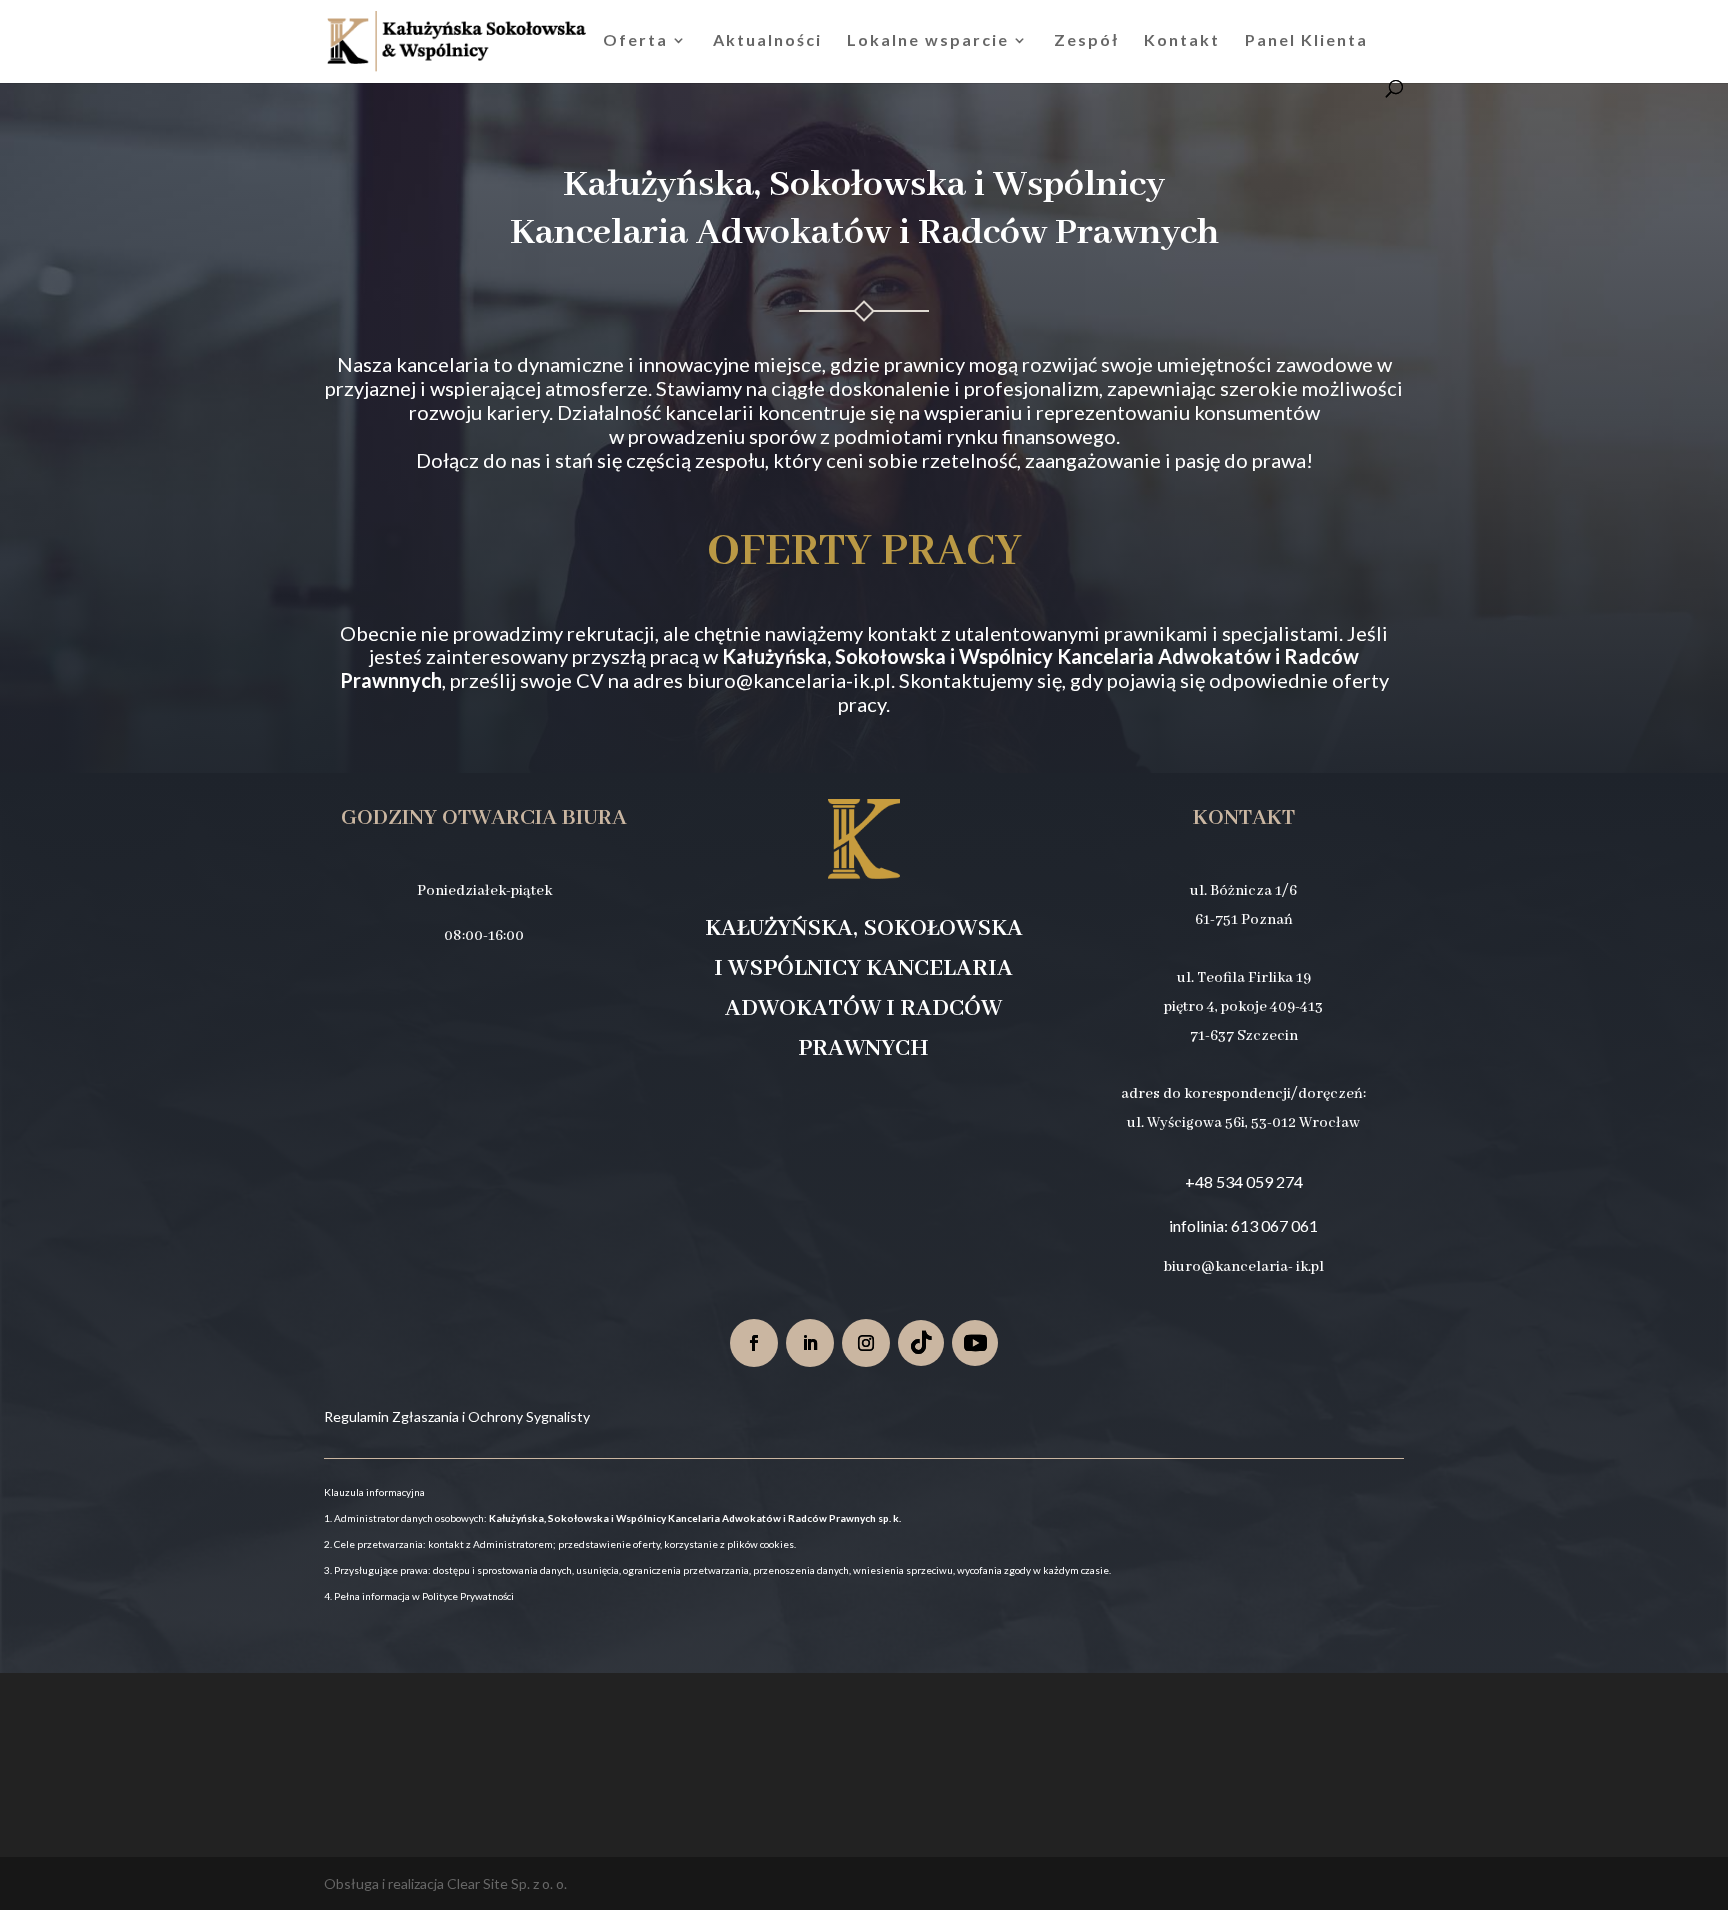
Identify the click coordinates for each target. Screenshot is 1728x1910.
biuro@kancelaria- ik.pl (1244, 1267)
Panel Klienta (1306, 41)
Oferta (635, 41)
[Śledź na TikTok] (921, 1343)
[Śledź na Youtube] (975, 1343)
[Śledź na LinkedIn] (810, 1343)
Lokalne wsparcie (928, 41)
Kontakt (1182, 41)
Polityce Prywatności (468, 1596)
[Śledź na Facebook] (754, 1343)
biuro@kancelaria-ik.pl (789, 680)
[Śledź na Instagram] (866, 1343)
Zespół (1086, 41)
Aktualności (767, 41)
